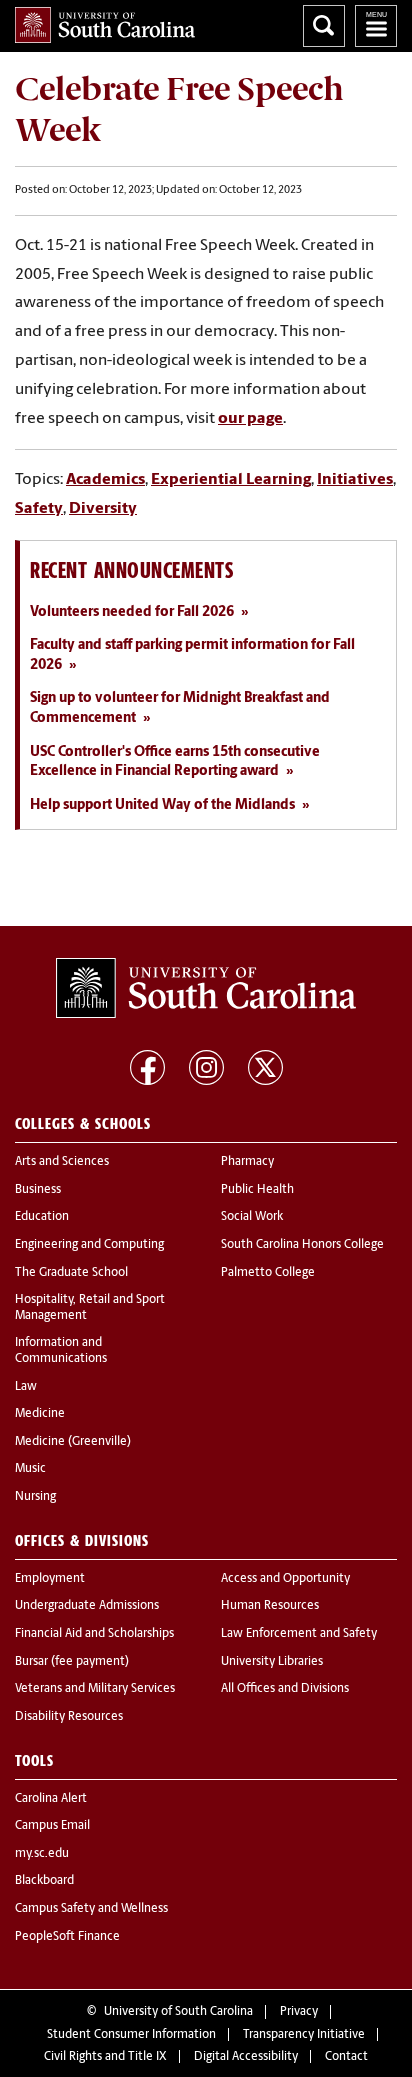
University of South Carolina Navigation (376, 26)
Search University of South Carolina (324, 26)
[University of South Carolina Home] (105, 25)
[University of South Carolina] (206, 988)
